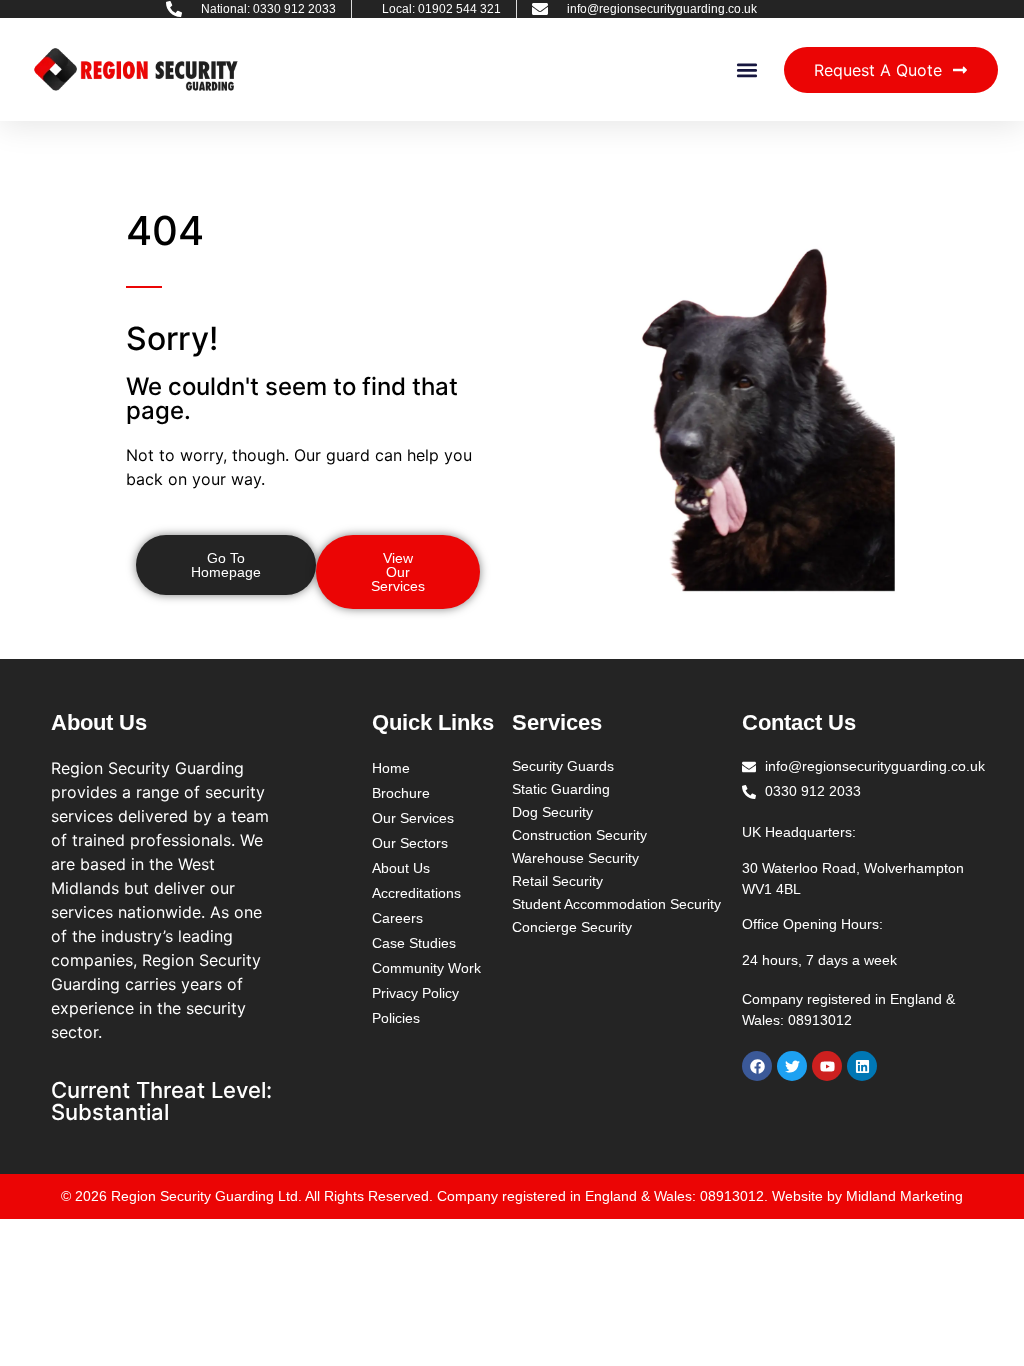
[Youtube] (827, 1066)
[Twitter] (792, 1066)
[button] (747, 69)
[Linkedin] (862, 1066)
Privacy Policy (415, 993)
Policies (396, 1018)
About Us (401, 868)
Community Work (426, 968)
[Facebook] (757, 1066)
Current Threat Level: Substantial (161, 1101)
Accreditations (416, 893)
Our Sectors (410, 843)
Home (391, 768)
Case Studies (414, 943)
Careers (397, 918)
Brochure (401, 793)
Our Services (413, 818)
